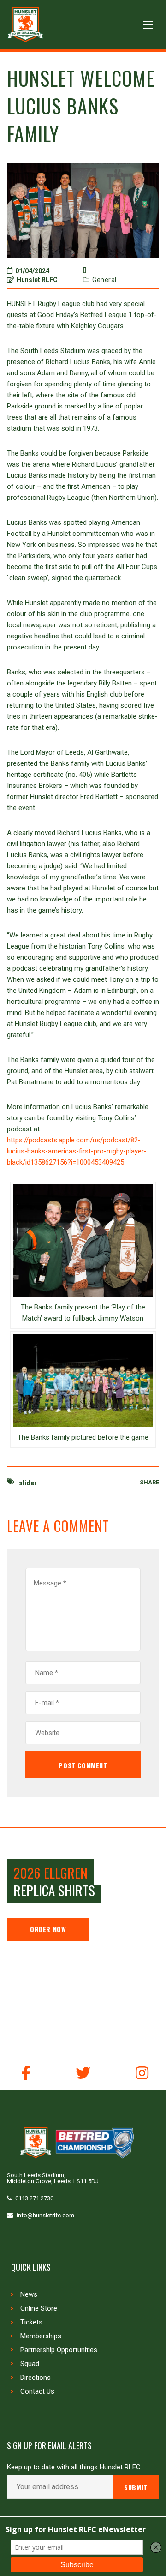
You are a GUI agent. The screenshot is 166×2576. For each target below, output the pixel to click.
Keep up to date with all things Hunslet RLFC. (74, 2467)
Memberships (41, 2336)
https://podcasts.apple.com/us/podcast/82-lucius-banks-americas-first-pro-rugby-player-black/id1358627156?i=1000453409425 (77, 1151)
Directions (36, 2378)
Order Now (48, 1929)
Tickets (31, 2322)
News (29, 2294)
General (104, 280)
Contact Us (37, 2391)
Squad (30, 2364)
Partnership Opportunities (59, 2350)
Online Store (39, 2308)
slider (28, 1483)
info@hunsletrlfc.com (45, 2215)
